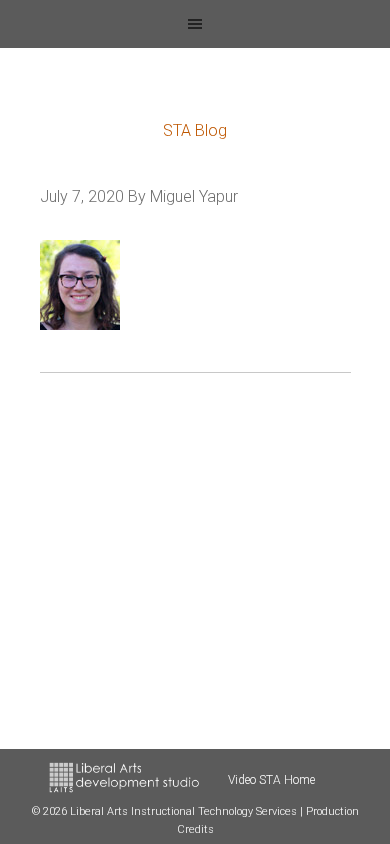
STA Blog (195, 130)
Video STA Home (271, 780)
